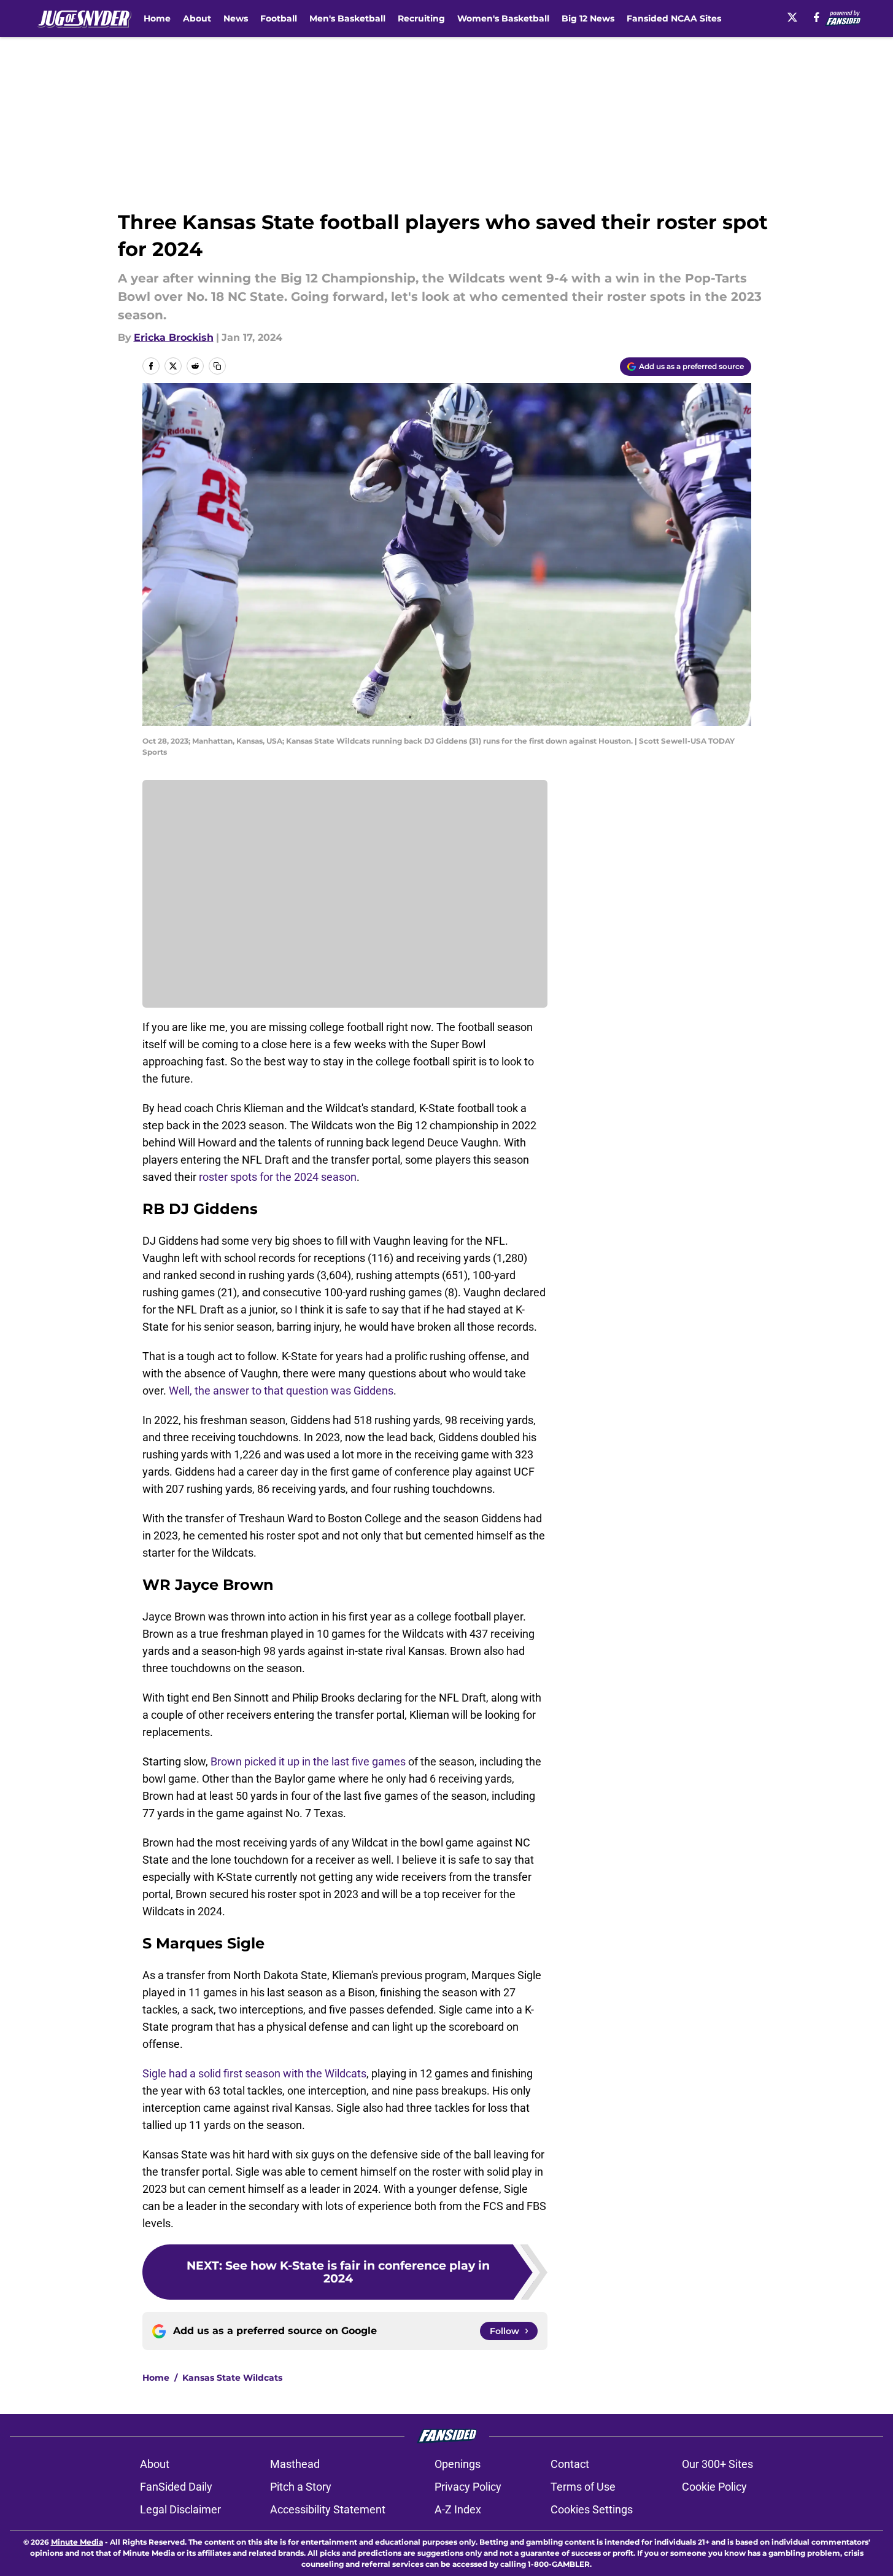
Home (157, 18)
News (236, 18)
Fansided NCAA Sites (674, 18)
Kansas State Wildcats (232, 2378)
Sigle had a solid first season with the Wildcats (254, 2073)
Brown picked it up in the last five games (308, 1761)
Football (279, 18)
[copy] (217, 366)
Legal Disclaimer (180, 2509)
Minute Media (77, 2542)
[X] (792, 17)
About (197, 18)
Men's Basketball (347, 18)
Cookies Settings (592, 2509)
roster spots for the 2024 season (278, 1177)
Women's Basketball (503, 18)
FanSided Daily (176, 2487)
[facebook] (817, 17)
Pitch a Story (301, 2487)
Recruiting (421, 18)
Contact (570, 2464)
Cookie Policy (714, 2487)
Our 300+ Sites (717, 2464)
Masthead (295, 2464)
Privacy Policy (468, 2487)
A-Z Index (458, 2509)
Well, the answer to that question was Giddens (281, 1391)
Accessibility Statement (328, 2509)
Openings (458, 2464)
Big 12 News (588, 18)
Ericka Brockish (174, 337)
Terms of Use (583, 2487)
